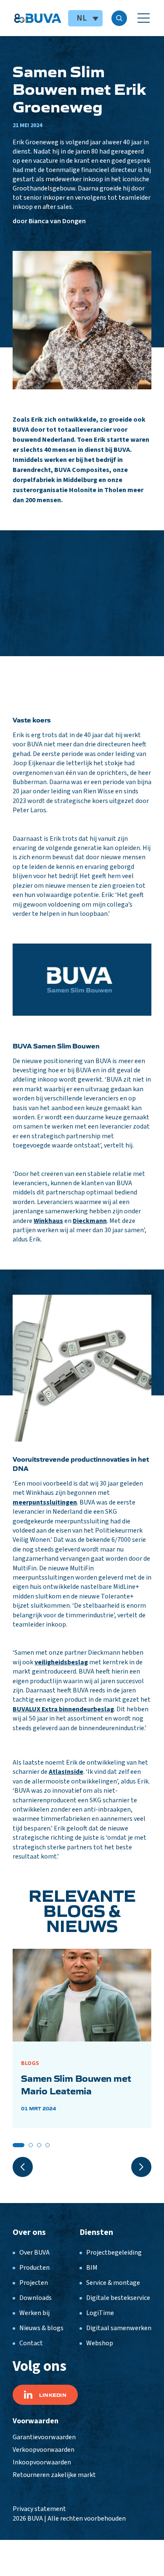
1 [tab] (19, 2145)
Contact (31, 2343)
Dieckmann (90, 1221)
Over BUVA (34, 2253)
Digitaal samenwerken (119, 2328)
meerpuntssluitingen (45, 1502)
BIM (92, 2268)
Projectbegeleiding (114, 2253)
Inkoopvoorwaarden (42, 2462)
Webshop (100, 2343)
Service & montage (113, 2283)
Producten (34, 2268)
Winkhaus (48, 1221)
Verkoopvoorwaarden (44, 2450)
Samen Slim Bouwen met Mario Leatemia (76, 2084)
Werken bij (34, 2313)
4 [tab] (48, 2145)
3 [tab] (39, 2145)
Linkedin (53, 2395)
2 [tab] (31, 2145)
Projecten (34, 2283)
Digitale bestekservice (118, 2298)
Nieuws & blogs (41, 2328)
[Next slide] (141, 2167)
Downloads (36, 2298)
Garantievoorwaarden (44, 2437)
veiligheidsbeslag (61, 1662)
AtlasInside (66, 1772)
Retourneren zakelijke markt (54, 2475)
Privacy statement (39, 2509)
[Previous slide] (23, 2167)
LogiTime (100, 2313)
